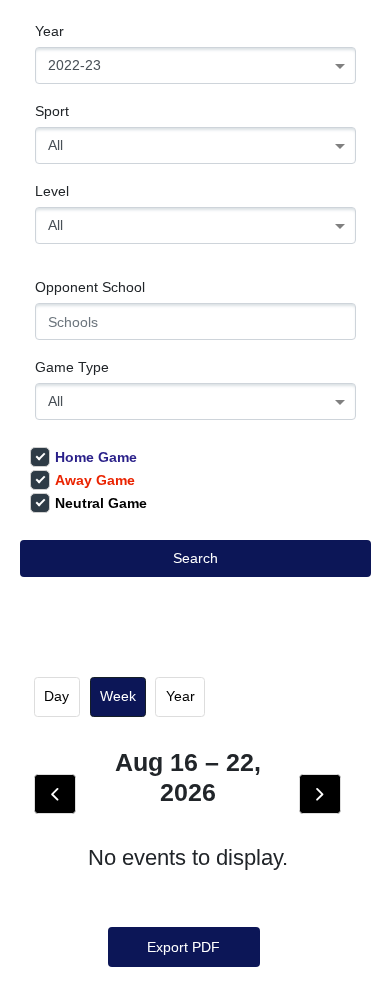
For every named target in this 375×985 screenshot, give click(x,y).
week (118, 696)
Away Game (95, 480)
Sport (52, 111)
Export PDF (183, 947)
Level (52, 191)
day (56, 696)
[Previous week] (55, 794)
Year (49, 31)
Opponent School (90, 287)
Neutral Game (101, 503)
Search (195, 558)
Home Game (96, 457)
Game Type (72, 367)
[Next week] (320, 794)
